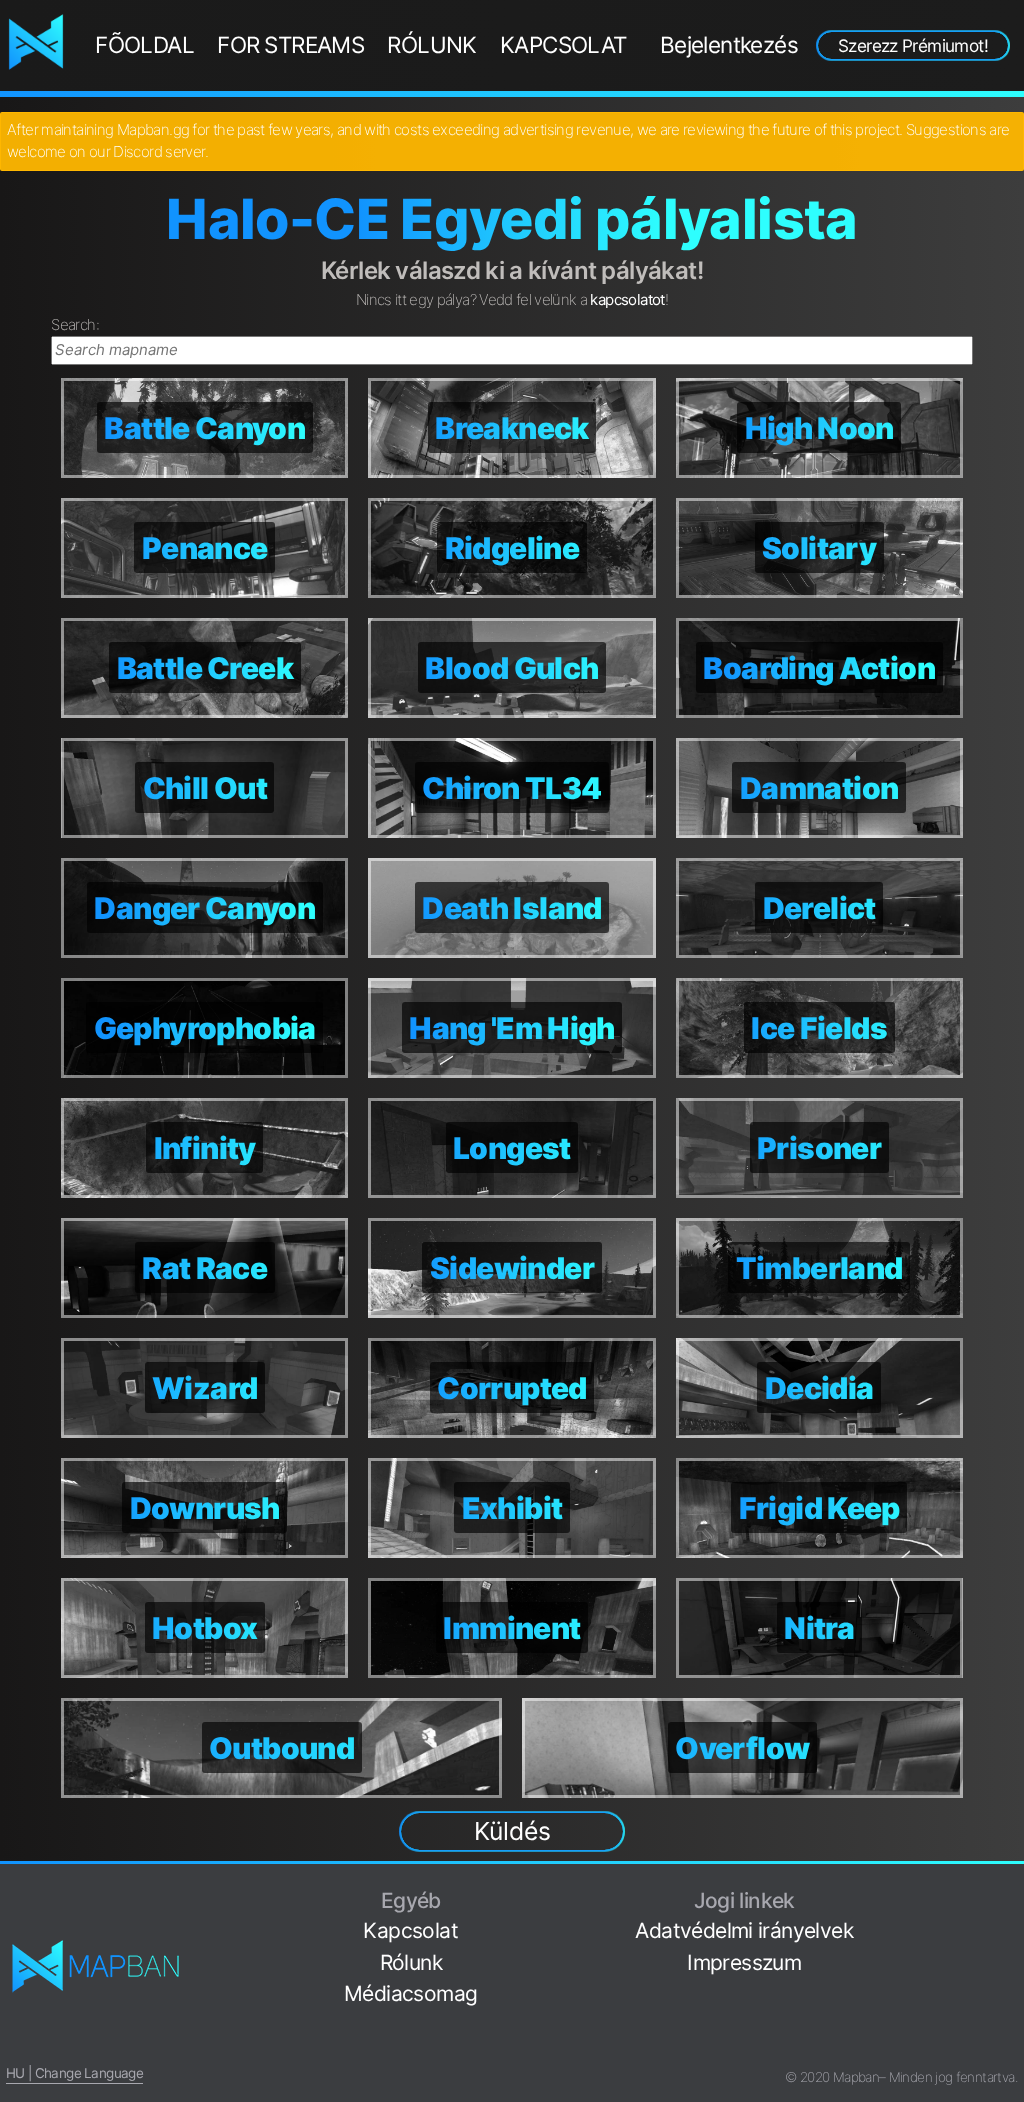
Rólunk (431, 44)
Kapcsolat (563, 44)
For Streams (290, 44)
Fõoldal (144, 44)
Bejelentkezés (729, 44)
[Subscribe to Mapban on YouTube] (1010, 2015)
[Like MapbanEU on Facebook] (1010, 1890)
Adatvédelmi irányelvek (744, 1930)
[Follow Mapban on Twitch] (1010, 1984)
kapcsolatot (627, 299)
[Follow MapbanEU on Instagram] (1010, 1952)
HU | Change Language (74, 2073)
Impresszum (744, 1962)
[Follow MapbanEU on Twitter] (1010, 1921)
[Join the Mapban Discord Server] (1010, 2046)
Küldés (512, 1831)
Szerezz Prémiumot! (913, 45)
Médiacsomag (410, 1993)
